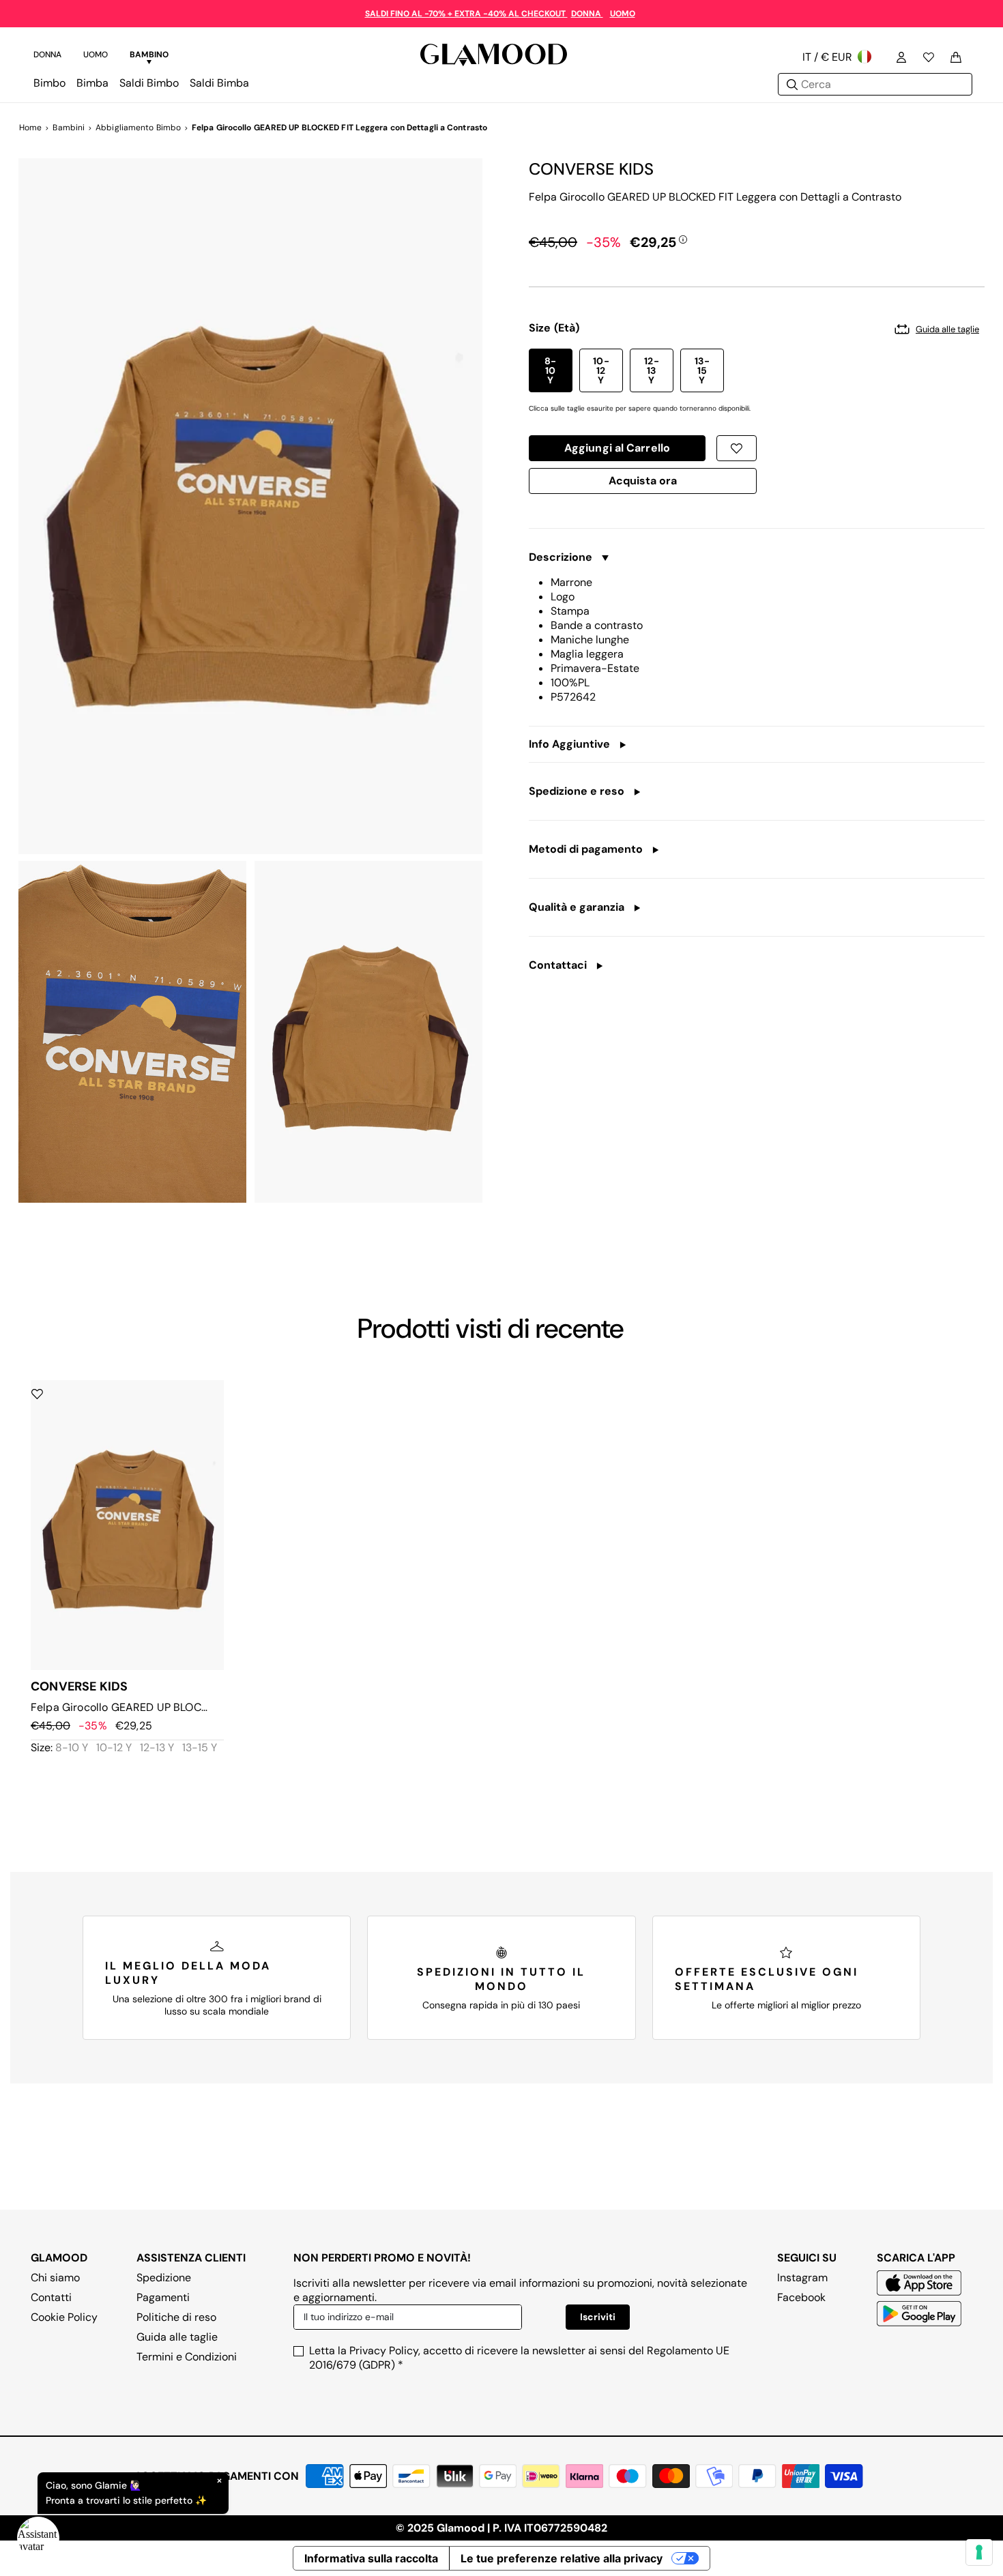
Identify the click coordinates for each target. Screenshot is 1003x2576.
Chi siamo (55, 2278)
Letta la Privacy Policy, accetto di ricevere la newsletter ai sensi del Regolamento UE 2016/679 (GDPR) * (519, 2358)
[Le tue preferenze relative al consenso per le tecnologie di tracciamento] (979, 2552)
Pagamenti (163, 2297)
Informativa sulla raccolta (371, 2558)
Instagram (802, 2278)
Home (30, 128)
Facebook (801, 2297)
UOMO (623, 14)
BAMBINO (149, 55)
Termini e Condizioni (187, 2357)
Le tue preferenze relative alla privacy (562, 2558)
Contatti (51, 2297)
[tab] (47, 57)
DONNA (587, 14)
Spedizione (164, 2278)
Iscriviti (598, 2317)
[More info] (683, 239)
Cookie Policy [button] (64, 2317)
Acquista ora (643, 484)
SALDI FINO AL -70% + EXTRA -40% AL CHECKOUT (466, 14)
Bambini (69, 128)
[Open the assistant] (38, 2538)
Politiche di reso (176, 2317)
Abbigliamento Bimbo (138, 128)
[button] (551, 370)
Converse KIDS (591, 169)
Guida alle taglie (177, 2337)
